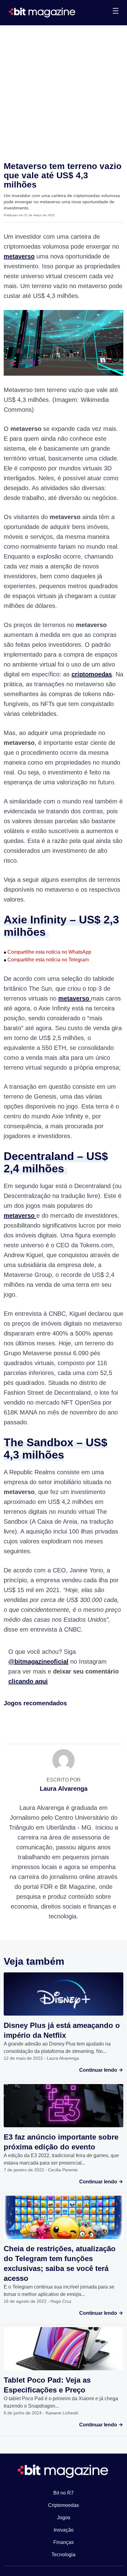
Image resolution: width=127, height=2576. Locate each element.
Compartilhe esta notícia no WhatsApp (47, 952)
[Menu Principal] (116, 12)
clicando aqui (28, 1681)
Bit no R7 (63, 2493)
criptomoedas (92, 674)
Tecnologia (63, 2555)
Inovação (64, 2530)
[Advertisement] (63, 92)
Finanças (63, 2542)
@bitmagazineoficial (38, 1662)
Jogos (64, 2518)
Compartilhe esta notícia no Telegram (46, 960)
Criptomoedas (63, 2505)
